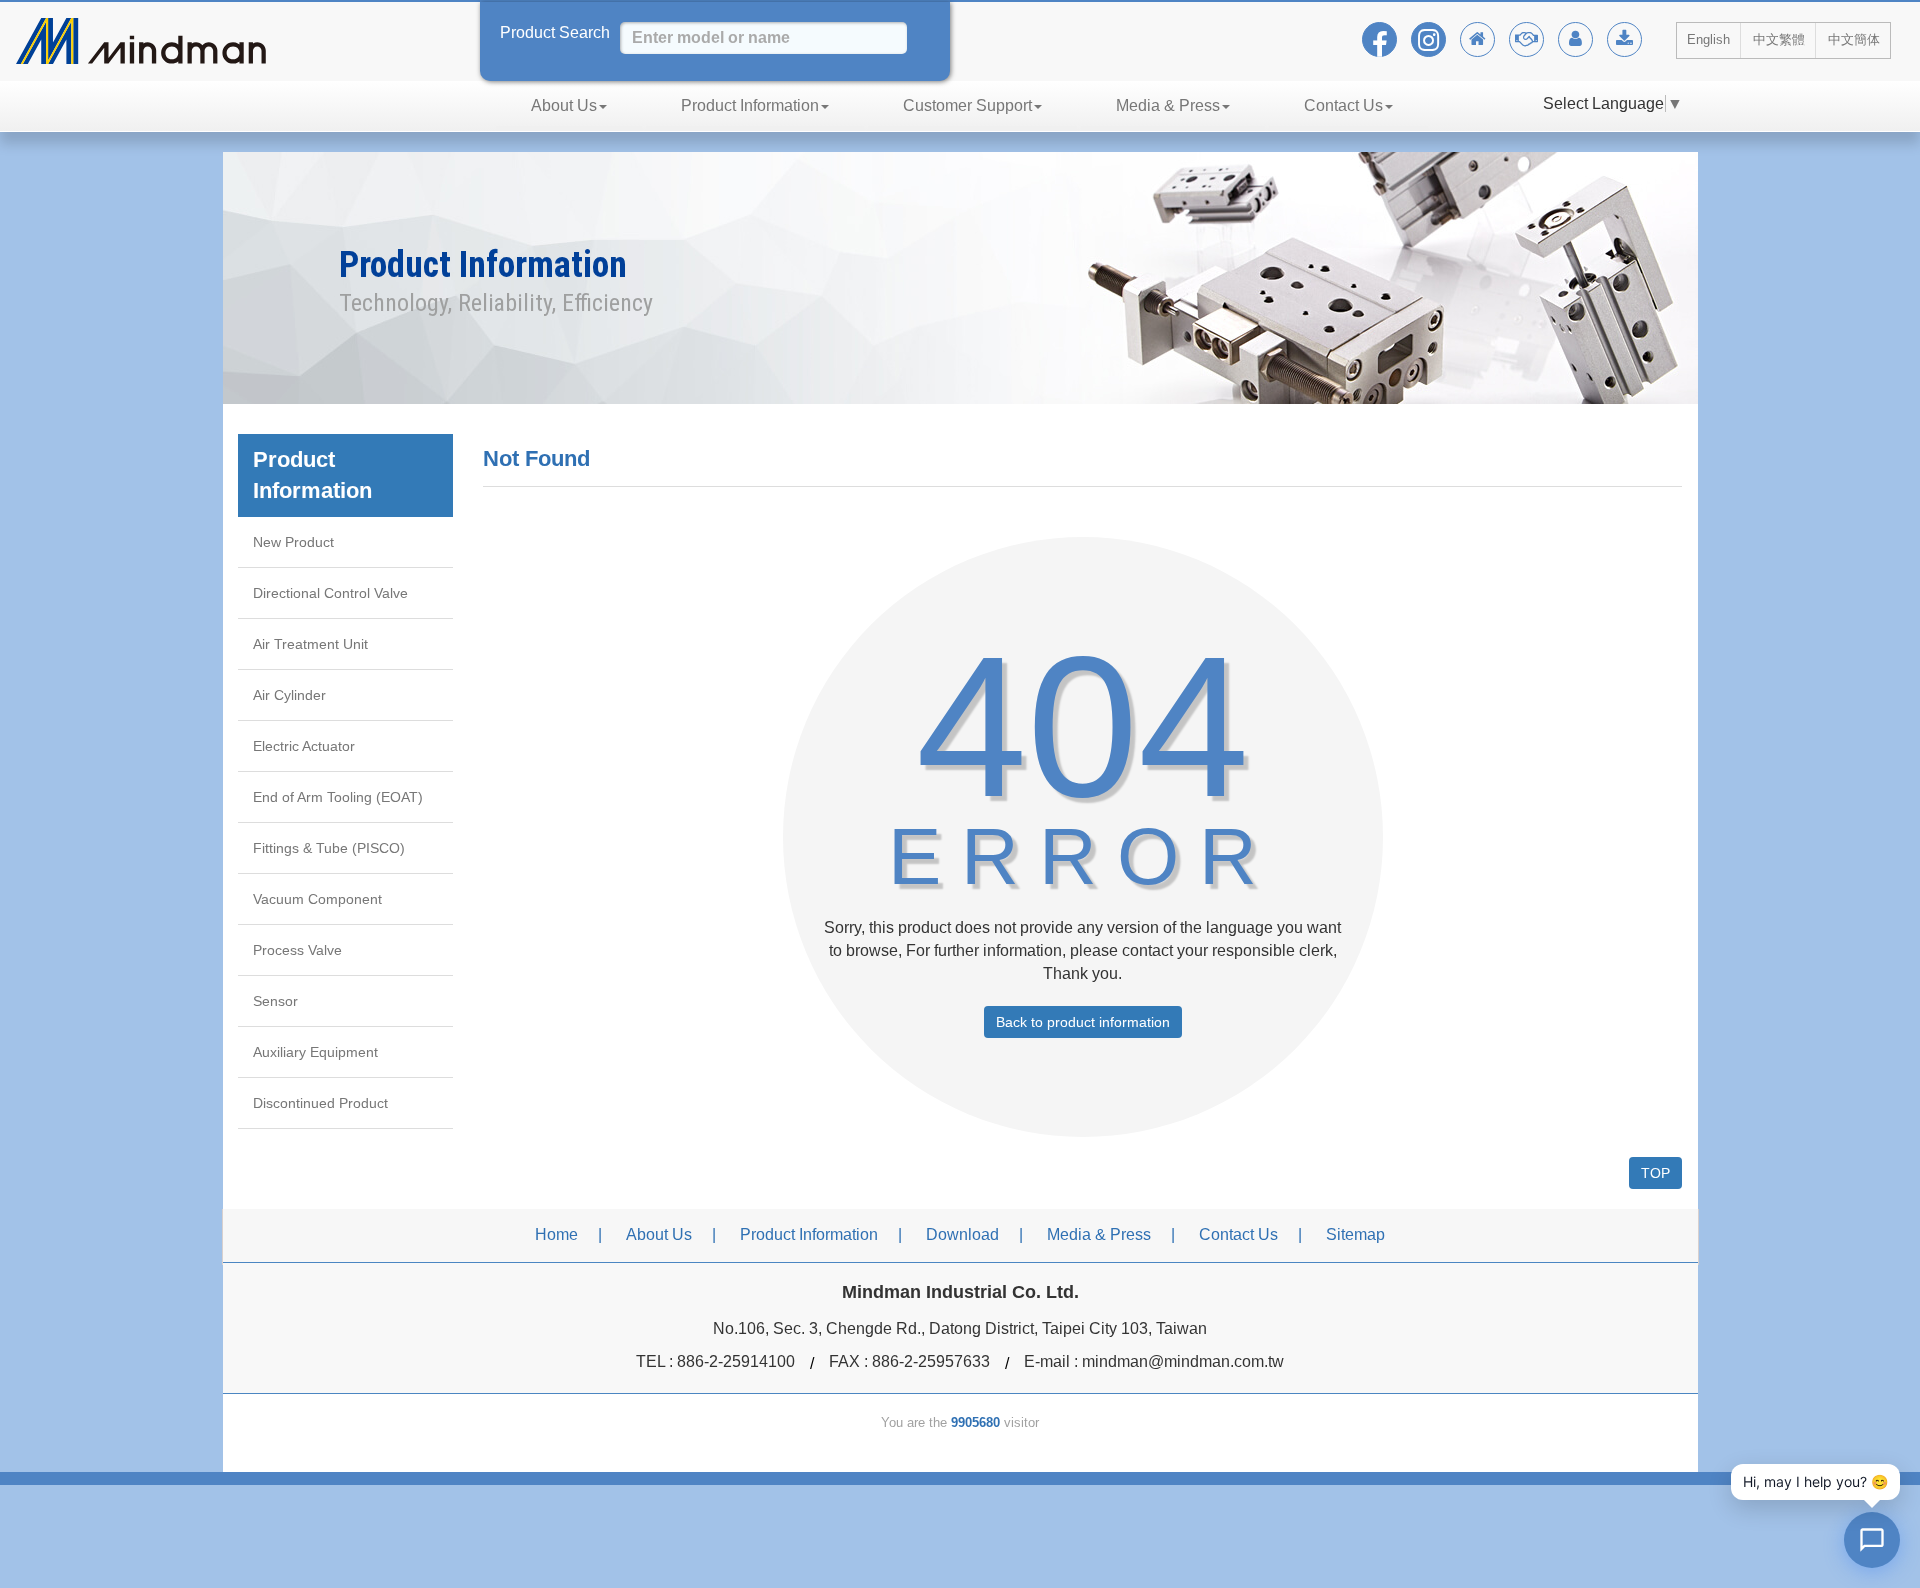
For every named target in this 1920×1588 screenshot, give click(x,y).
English (1708, 39)
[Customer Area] (1575, 39)
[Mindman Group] (1526, 39)
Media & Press (1168, 105)
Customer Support (967, 105)
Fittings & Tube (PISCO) (329, 848)
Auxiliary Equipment (315, 1052)
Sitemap (1355, 1234)
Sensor (275, 1001)
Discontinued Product (320, 1103)
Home (556, 1234)
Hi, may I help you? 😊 (1815, 1481)
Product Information (750, 105)
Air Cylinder (289, 695)
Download (962, 1234)
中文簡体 (1854, 39)
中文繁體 (1779, 39)
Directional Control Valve (330, 593)
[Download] (1624, 39)
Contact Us (1343, 105)
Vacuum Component (317, 899)
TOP (1655, 1173)
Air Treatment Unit (310, 644)
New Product (293, 542)
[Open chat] (1872, 1540)
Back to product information (1083, 1022)
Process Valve (297, 950)
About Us (564, 105)
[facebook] (1379, 39)
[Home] (1477, 39)
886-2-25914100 (736, 1361)
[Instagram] (1428, 39)
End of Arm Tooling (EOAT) (338, 797)
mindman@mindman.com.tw (1183, 1361)
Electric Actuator (304, 746)
